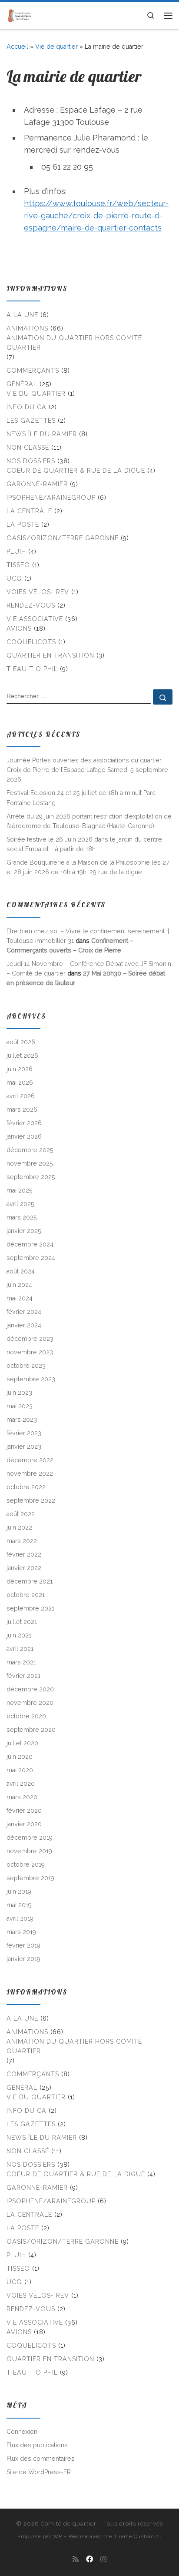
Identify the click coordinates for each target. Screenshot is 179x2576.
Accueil (17, 47)
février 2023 (24, 1433)
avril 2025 (20, 1204)
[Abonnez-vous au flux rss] (76, 2559)
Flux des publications (37, 2445)
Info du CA (27, 407)
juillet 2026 (22, 1056)
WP (58, 2536)
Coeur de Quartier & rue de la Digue (76, 471)
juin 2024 (19, 1285)
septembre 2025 (31, 1177)
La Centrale (29, 511)
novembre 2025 (30, 1163)
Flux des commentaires (41, 2459)
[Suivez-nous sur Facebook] (89, 2559)
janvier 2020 (24, 1824)
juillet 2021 (22, 1622)
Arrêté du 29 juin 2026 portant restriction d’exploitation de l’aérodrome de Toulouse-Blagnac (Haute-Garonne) (89, 821)
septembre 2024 (31, 1258)
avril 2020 (21, 1784)
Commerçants (33, 371)
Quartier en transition (50, 655)
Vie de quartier (56, 47)
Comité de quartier (69, 2524)
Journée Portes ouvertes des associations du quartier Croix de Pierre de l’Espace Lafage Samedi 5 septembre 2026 (87, 770)
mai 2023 (20, 1406)
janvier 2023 (24, 1447)
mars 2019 (21, 1932)
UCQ (14, 578)
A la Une (22, 315)
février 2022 (24, 1554)
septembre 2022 (31, 1500)
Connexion (22, 2432)
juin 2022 (19, 1527)
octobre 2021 (26, 1595)
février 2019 (23, 1945)
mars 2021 (21, 1662)
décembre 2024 (30, 1244)
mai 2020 (20, 1770)
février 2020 (24, 1811)
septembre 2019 (30, 1878)
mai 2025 (20, 1190)
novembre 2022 (30, 1473)
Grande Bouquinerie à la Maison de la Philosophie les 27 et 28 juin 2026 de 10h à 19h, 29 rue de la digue (88, 867)
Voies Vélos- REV (38, 592)
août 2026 (21, 1042)
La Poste (23, 525)
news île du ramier (42, 434)
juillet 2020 (22, 1743)
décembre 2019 (30, 1838)
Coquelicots (31, 642)
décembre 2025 (30, 1150)
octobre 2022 (26, 1487)
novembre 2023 (30, 1352)
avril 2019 (20, 1918)
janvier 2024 (24, 1325)
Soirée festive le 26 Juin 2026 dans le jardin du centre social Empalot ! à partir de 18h (84, 844)
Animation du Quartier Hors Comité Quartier (74, 343)
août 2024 (21, 1271)
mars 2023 (22, 1420)
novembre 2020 (30, 1703)
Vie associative (35, 619)
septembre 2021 (30, 1608)
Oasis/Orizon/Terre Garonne (63, 538)
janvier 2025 (24, 1231)
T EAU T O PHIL (32, 669)
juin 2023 (19, 1393)
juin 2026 (20, 1069)
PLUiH (16, 551)
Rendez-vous (31, 605)
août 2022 (21, 1514)
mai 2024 (20, 1298)
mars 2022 (22, 1541)
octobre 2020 (26, 1716)
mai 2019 (19, 1905)
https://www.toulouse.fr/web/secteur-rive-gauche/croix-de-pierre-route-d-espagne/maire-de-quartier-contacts (96, 216)
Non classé (28, 448)
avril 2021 (20, 1649)
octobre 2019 (26, 1864)
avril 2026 (21, 1096)
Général (22, 384)
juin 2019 (19, 1891)
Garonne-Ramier (37, 484)
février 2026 (24, 1123)
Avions (19, 628)
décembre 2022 (30, 1460)
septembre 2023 (31, 1379)
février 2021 (23, 1676)
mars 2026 (22, 1109)
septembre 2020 (31, 1730)
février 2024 (24, 1312)
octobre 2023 (26, 1366)
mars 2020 (22, 1797)
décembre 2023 (30, 1339)
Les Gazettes (31, 421)
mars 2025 (22, 1217)
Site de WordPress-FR (39, 2472)
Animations (27, 328)
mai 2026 (20, 1083)
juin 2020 (20, 1757)
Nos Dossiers (31, 461)
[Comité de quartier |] (20, 15)
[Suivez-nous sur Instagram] (103, 2559)
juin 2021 (19, 1635)
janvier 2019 (23, 1959)
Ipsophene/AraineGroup (51, 498)
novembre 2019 (29, 1851)
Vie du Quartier (36, 394)
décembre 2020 (30, 1689)
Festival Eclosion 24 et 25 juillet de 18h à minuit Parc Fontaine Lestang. (81, 798)
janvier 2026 (24, 1136)
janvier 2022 (24, 1568)
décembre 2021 (30, 1581)
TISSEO (18, 565)
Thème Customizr (138, 2536)
